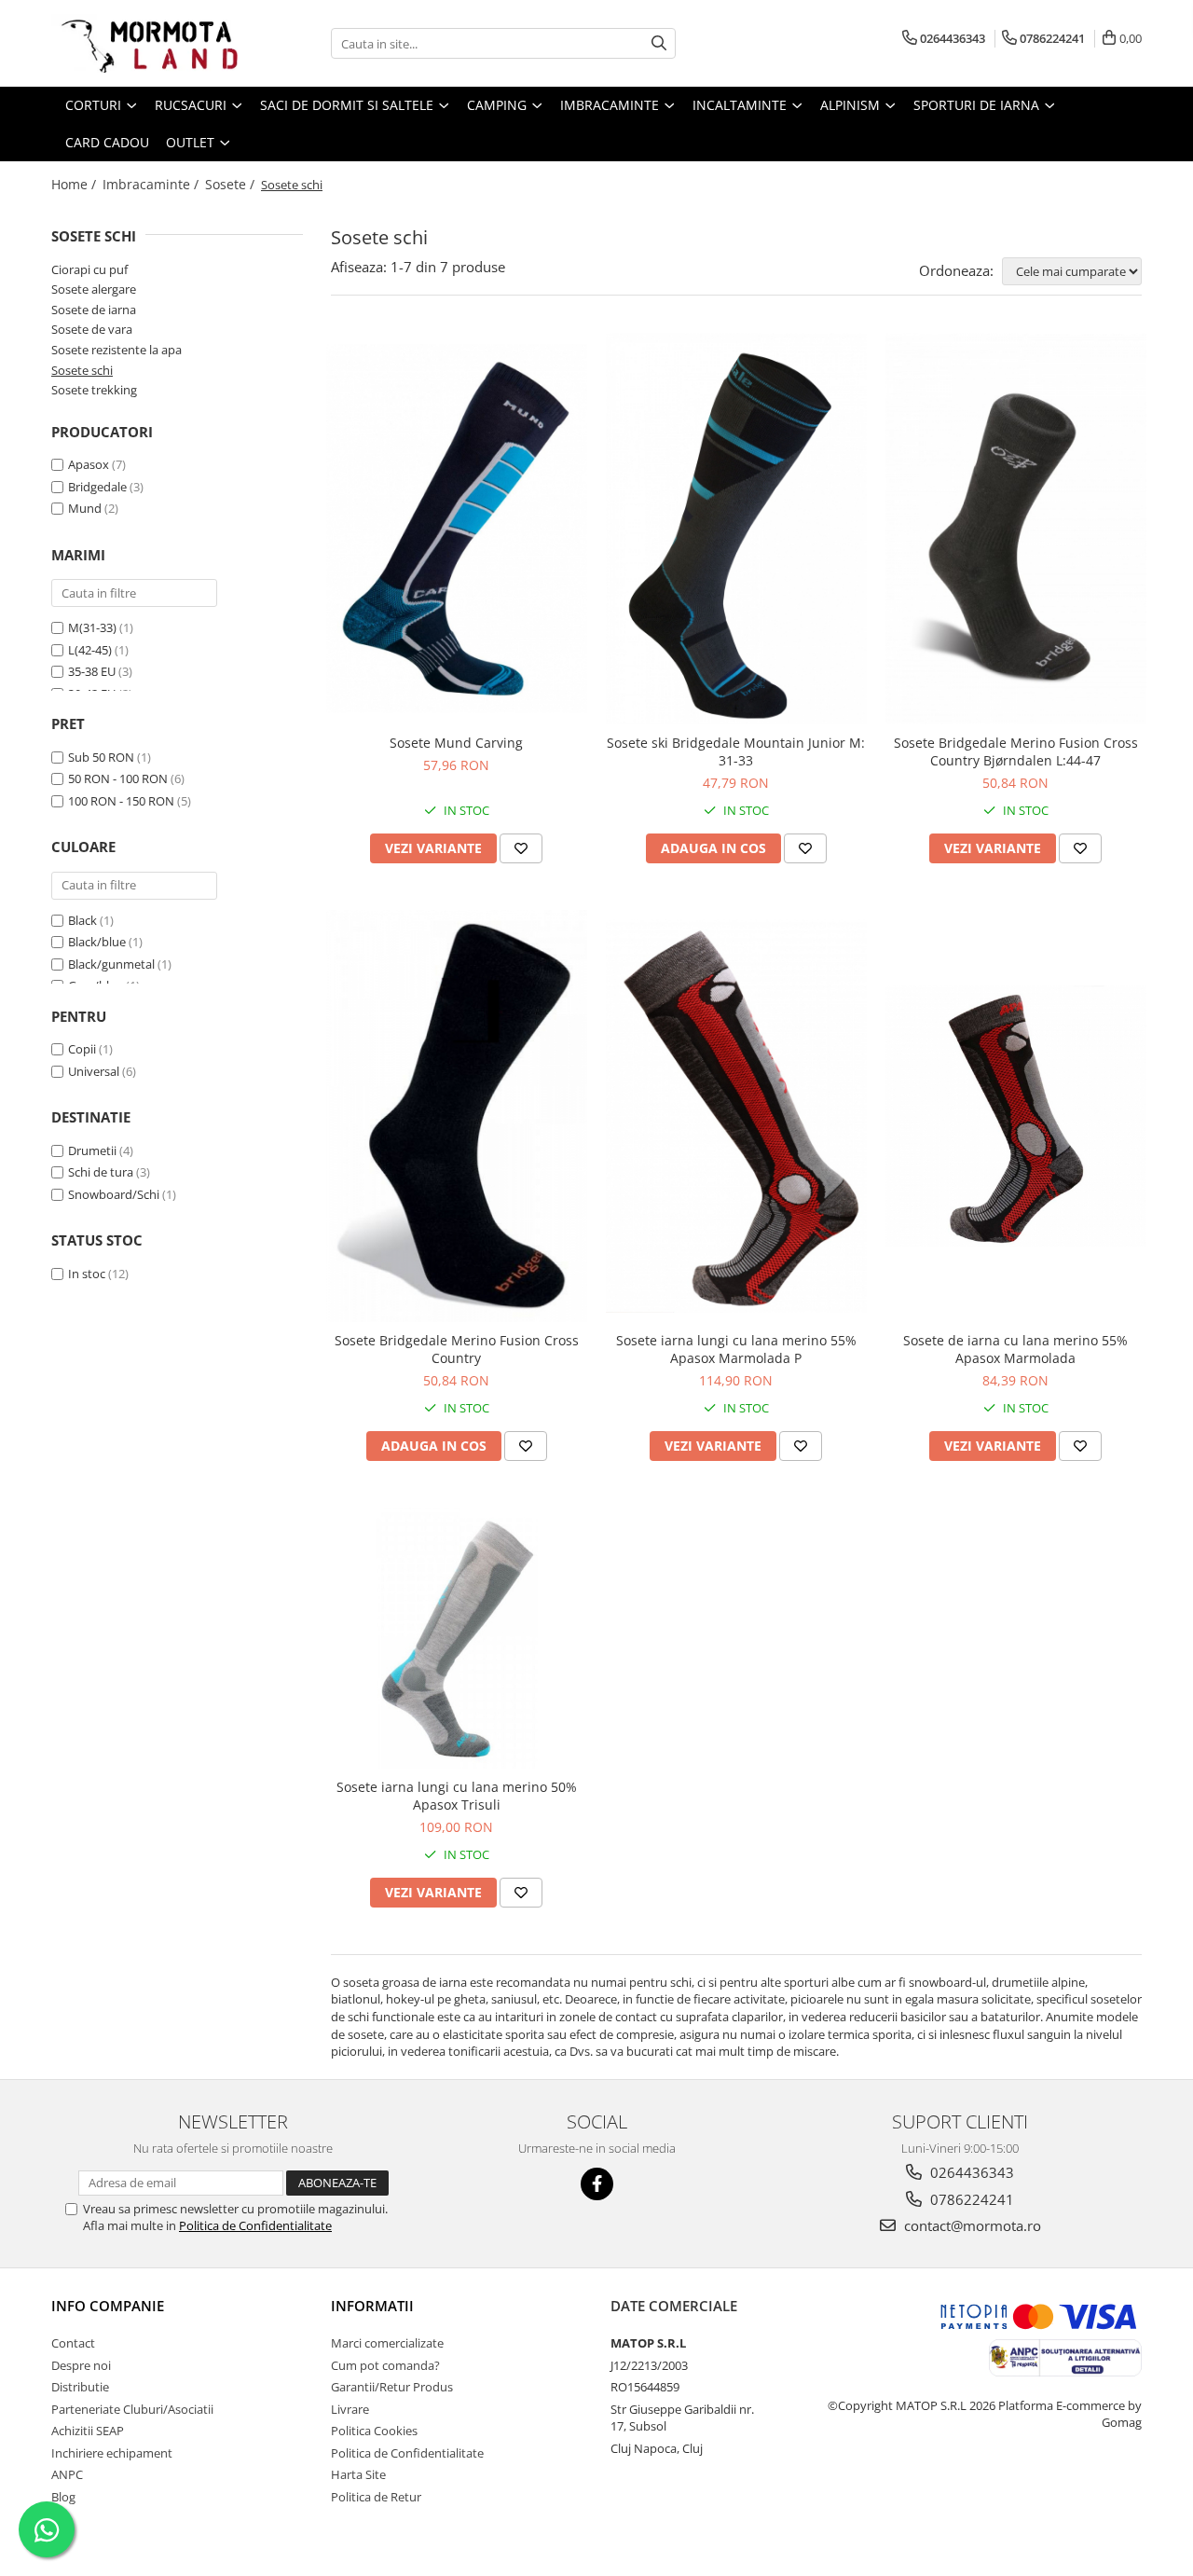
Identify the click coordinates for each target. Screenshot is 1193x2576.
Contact (73, 2343)
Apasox (89, 464)
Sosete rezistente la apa (117, 350)
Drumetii (92, 1150)
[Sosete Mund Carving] (457, 529)
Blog (63, 2497)
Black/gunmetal (111, 964)
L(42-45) (90, 650)
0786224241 (970, 2199)
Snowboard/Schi (114, 1194)
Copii (82, 1049)
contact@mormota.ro (971, 2225)
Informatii (372, 2306)
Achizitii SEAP (88, 2431)
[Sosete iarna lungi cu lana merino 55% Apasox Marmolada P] (736, 1116)
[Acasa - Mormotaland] (144, 43)
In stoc (87, 1274)
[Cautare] (659, 43)
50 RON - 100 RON (118, 778)
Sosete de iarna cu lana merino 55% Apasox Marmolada (1015, 1349)
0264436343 (970, 2172)
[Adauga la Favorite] (521, 848)
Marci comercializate (387, 2343)
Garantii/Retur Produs (392, 2387)
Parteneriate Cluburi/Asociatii (132, 2409)
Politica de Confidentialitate (255, 2225)
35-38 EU (92, 671)
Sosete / (232, 184)
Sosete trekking (94, 390)
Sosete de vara (92, 329)
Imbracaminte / (152, 184)
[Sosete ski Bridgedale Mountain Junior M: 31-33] (736, 529)
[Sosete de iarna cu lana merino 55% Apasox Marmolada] (1016, 1116)
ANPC (67, 2474)
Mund (85, 508)
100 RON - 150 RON (121, 801)
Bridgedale (97, 487)
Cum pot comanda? (385, 2365)
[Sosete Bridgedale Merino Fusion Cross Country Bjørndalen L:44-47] (1016, 529)
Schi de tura (101, 1172)
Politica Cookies (374, 2431)
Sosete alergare (94, 289)
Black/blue (97, 942)
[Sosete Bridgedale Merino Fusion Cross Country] (457, 1116)
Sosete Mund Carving (456, 743)
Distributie (80, 2387)
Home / (75, 184)
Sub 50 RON (101, 757)
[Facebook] (597, 2184)
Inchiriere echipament (112, 2453)
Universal (94, 1071)
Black (82, 920)
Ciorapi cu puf (89, 269)
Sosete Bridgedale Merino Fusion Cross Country (457, 1349)
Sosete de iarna (94, 310)
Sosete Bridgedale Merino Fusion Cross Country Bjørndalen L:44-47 (1016, 751)
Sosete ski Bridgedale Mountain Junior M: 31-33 (736, 751)
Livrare (350, 2409)
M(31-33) (92, 627)
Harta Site (358, 2474)
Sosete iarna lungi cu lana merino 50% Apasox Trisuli (457, 1796)
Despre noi (81, 2365)
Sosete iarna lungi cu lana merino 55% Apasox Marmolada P (736, 1349)
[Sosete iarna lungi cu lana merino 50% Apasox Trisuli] (457, 1638)
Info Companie (108, 2306)
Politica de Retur (376, 2497)
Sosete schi (82, 370)
